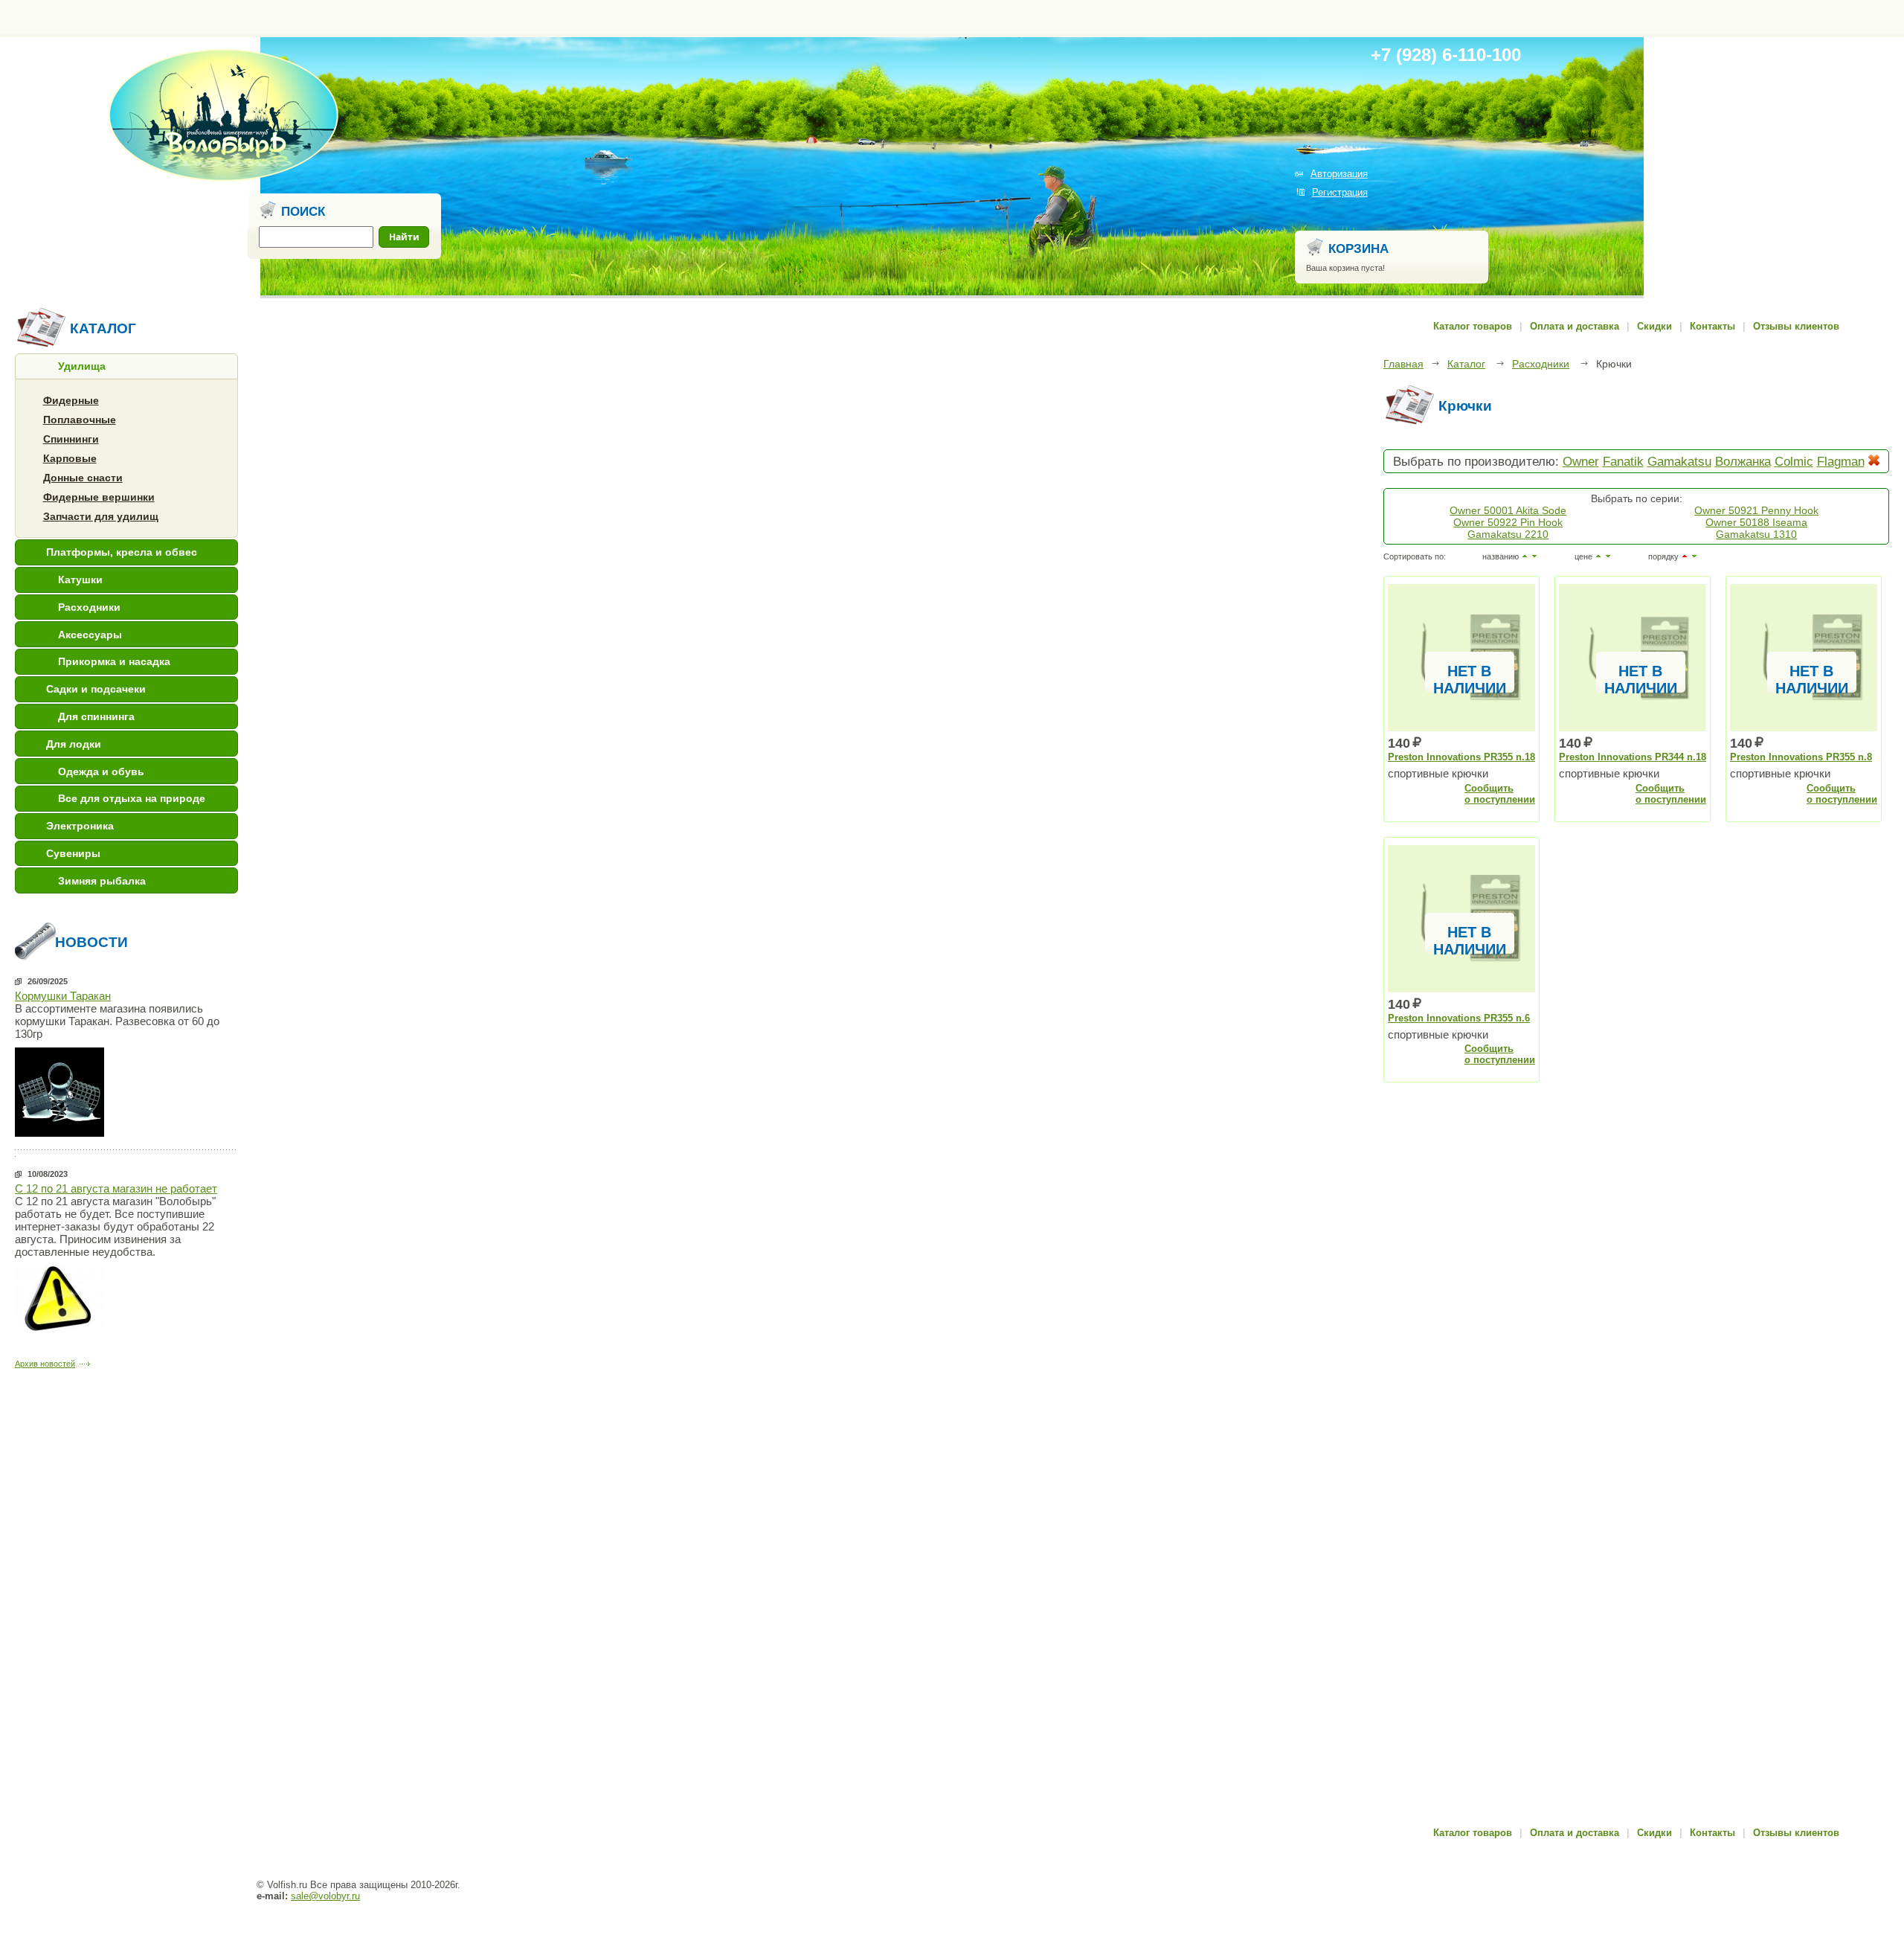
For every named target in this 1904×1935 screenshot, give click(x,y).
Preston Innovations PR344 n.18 (1633, 757)
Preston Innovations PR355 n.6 (1459, 1018)
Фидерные (71, 400)
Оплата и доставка (1575, 326)
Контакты (1712, 326)
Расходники (89, 607)
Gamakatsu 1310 (1756, 534)
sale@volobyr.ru (325, 1896)
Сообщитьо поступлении (1500, 794)
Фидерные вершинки (99, 497)
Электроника (80, 826)
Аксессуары (90, 635)
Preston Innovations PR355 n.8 (1801, 757)
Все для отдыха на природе (132, 798)
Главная (1403, 364)
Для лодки (74, 744)
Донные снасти (83, 478)
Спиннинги (71, 439)
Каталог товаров (1473, 326)
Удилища (82, 366)
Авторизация (1339, 174)
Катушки (80, 580)
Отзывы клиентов (1796, 326)
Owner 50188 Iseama (1756, 522)
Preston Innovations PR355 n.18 (1461, 757)
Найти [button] (404, 237)
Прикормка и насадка (114, 661)
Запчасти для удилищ (101, 516)
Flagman (1841, 461)
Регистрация (1340, 192)
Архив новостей (45, 1364)
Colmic (1794, 461)
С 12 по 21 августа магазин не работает (116, 1188)
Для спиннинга (96, 716)
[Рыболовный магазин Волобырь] (223, 179)
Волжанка (1743, 461)
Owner (1581, 461)
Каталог (1466, 364)
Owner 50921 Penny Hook (1756, 510)
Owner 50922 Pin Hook (1508, 522)
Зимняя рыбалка (102, 881)
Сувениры (73, 853)
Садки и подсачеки (96, 689)
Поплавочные (80, 420)
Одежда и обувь (101, 771)
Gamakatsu (1679, 461)
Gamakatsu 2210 (1508, 534)
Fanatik (1623, 461)
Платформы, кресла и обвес (122, 552)
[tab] (126, 366)
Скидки (1654, 326)
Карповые (70, 458)
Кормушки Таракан (63, 996)
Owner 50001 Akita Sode (1508, 510)
